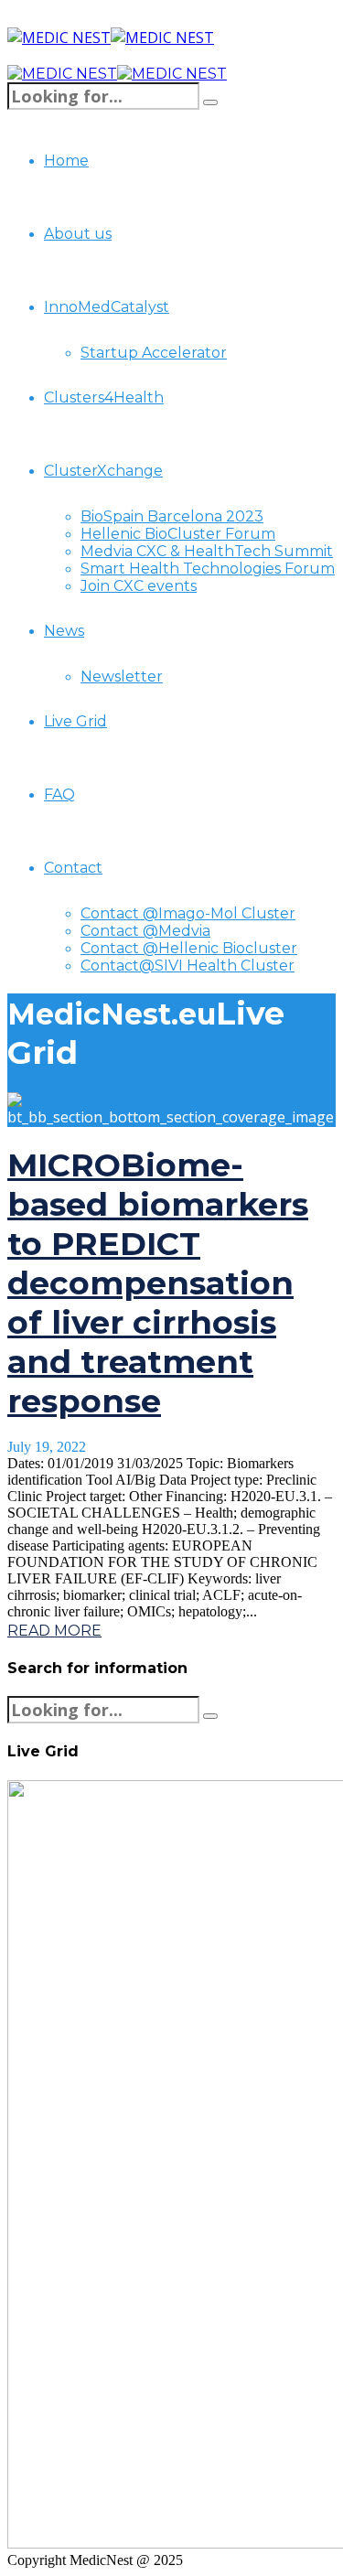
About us (78, 234)
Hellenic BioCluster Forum (178, 534)
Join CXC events (139, 586)
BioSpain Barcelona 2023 (172, 516)
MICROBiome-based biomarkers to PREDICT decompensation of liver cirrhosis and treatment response (158, 1283)
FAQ (59, 794)
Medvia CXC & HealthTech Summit (207, 551)
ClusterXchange (103, 471)
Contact (73, 868)
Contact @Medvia (145, 931)
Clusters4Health (104, 397)
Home (66, 161)
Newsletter (122, 676)
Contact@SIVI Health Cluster (188, 966)
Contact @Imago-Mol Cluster (188, 913)
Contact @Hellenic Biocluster (189, 948)
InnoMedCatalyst (107, 307)
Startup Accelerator (154, 353)
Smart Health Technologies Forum (208, 569)
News (64, 631)
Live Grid (75, 721)
